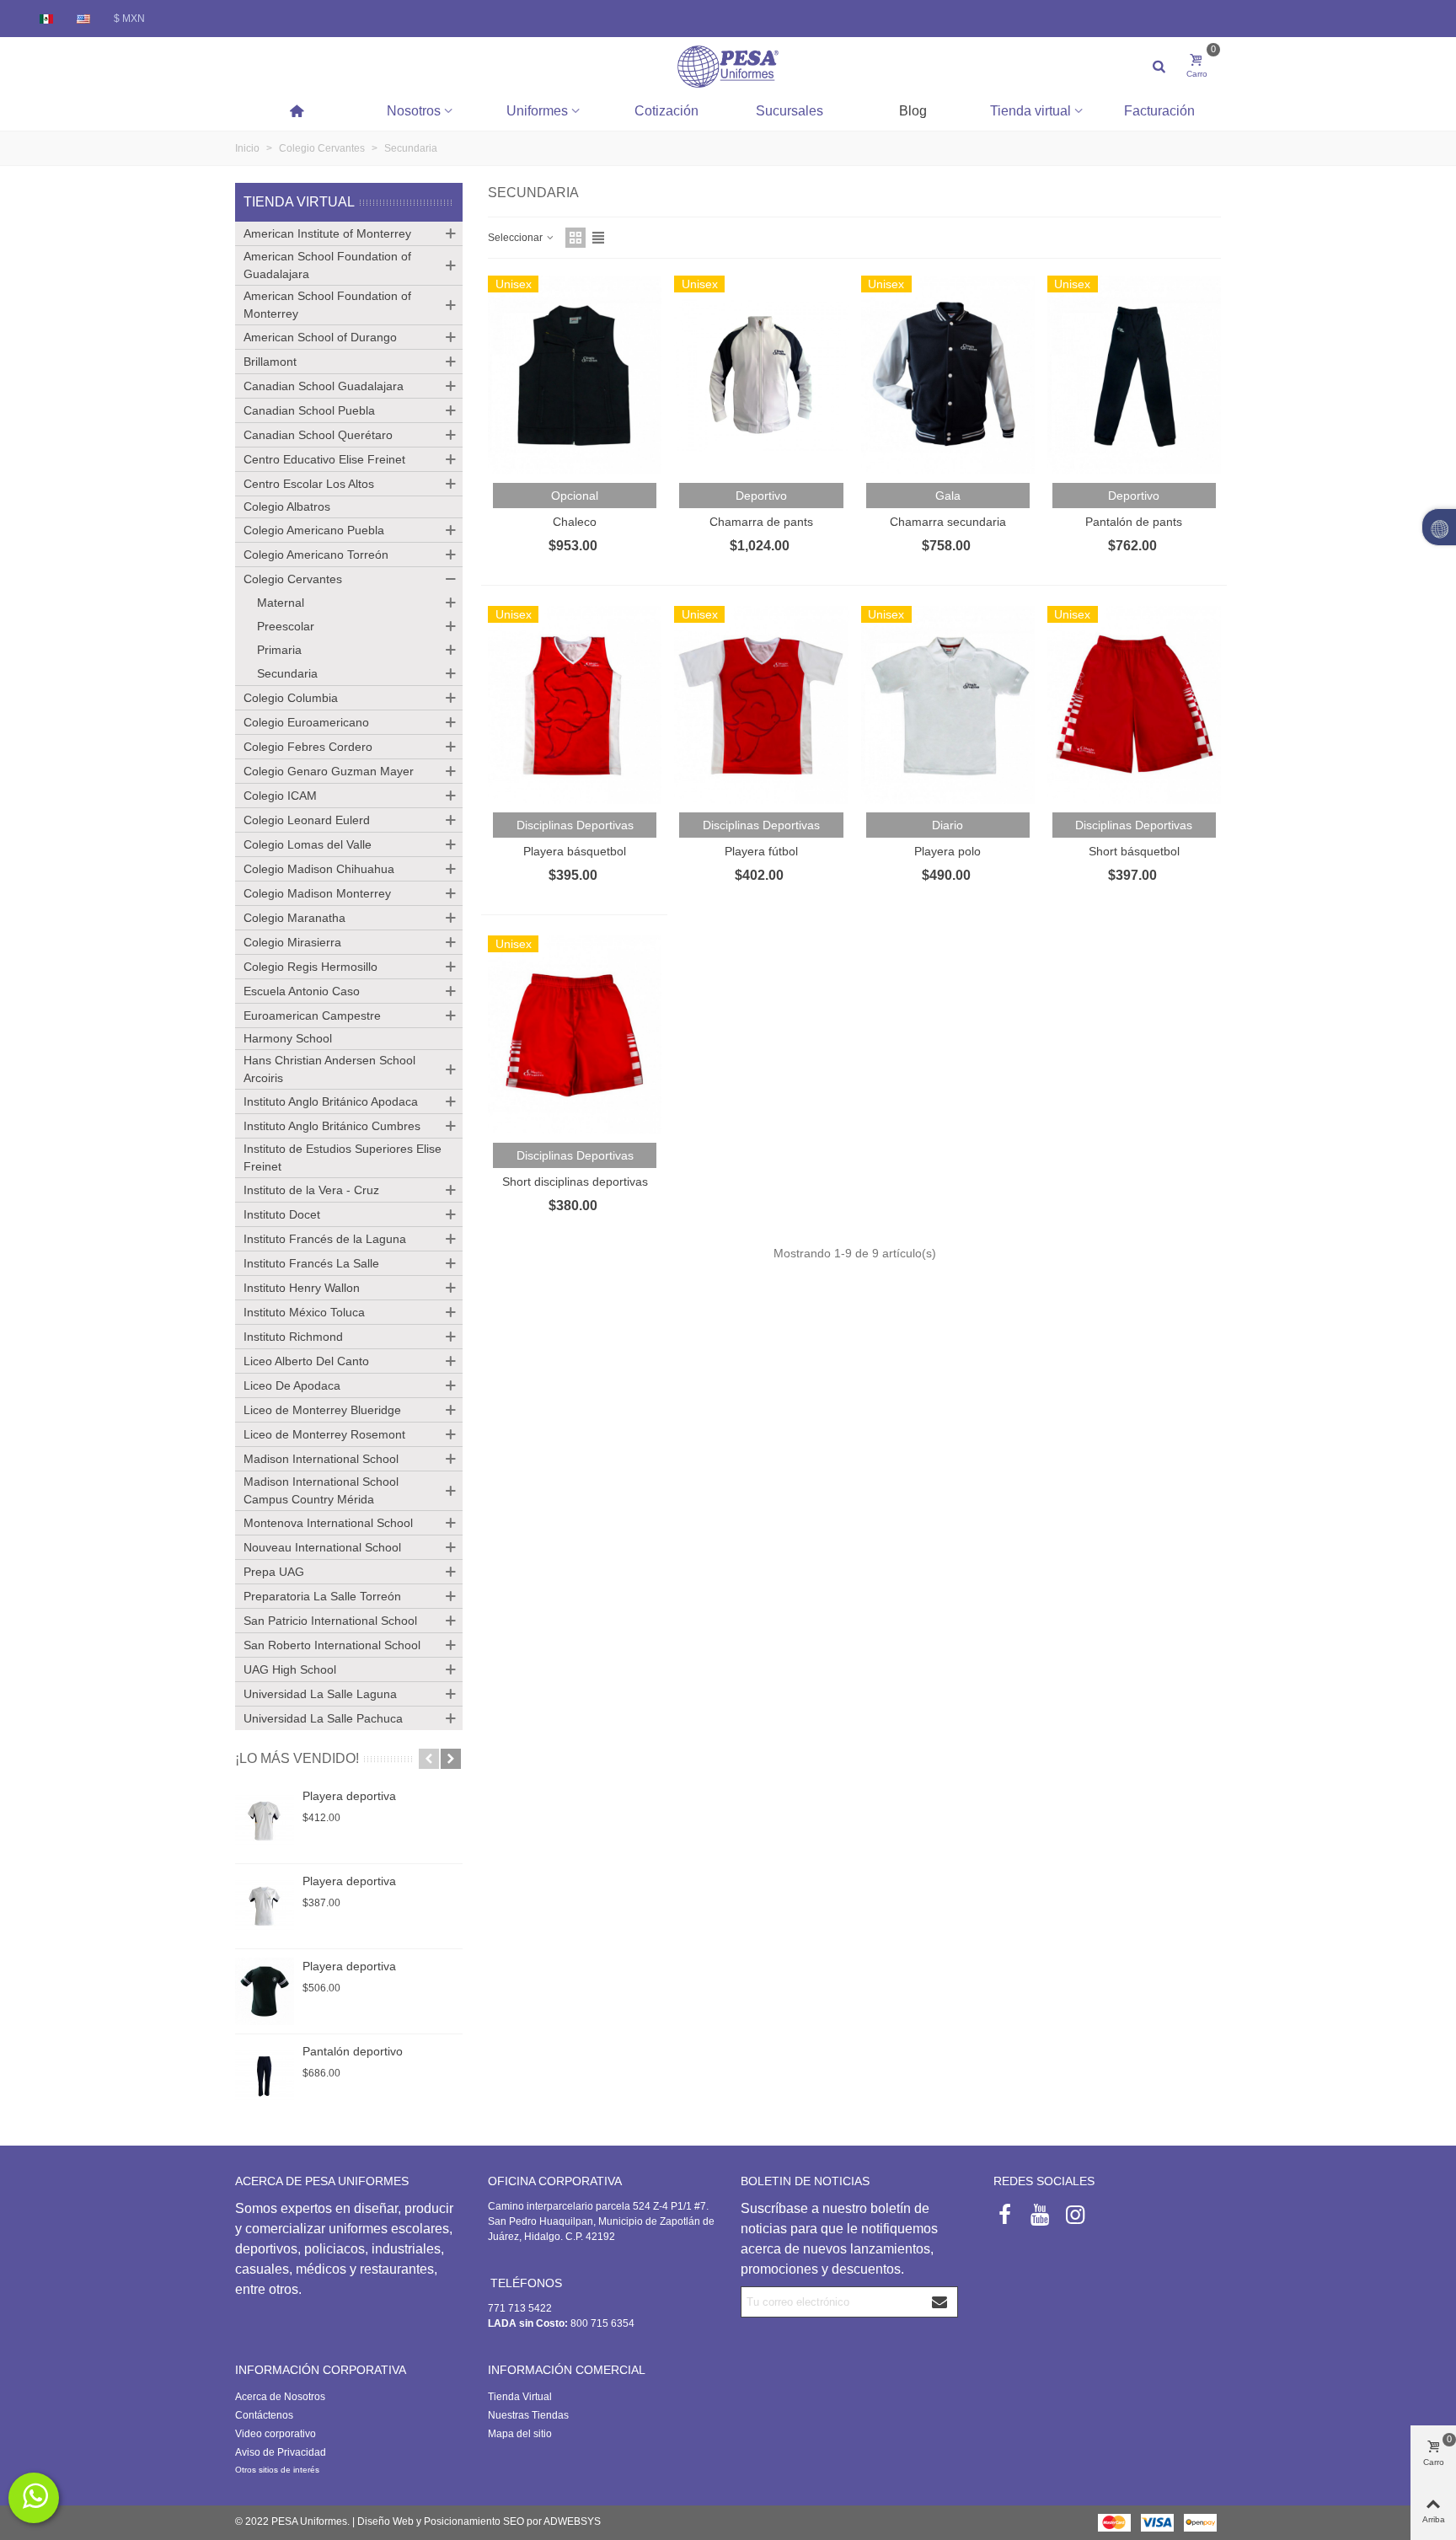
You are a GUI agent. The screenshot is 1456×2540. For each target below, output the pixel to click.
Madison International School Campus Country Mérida (321, 1490)
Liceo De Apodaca (292, 1385)
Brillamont (270, 362)
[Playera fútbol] (761, 705)
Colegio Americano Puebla (314, 530)
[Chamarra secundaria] (948, 375)
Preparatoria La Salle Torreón (322, 1596)
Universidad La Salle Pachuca (323, 1718)
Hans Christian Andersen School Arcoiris (329, 1069)
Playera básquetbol (575, 851)
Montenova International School (328, 1523)
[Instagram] (1075, 2215)
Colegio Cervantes (293, 579)
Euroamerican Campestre (312, 1015)
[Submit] (940, 2302)
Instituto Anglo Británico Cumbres (332, 1126)
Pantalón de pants (1134, 522)
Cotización (666, 111)
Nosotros (414, 111)
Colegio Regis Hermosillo (310, 967)
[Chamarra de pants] (761, 375)
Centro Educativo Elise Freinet (324, 459)
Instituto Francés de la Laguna (325, 1239)
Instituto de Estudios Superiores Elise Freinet (343, 1157)
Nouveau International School (322, 1547)
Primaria (279, 650)
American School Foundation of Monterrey (327, 305)
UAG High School (290, 1669)
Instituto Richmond (293, 1337)
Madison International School (321, 1459)
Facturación (1159, 111)
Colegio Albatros (287, 506)
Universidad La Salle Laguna (320, 1694)
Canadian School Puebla (309, 410)
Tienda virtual (1030, 111)
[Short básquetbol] (1134, 705)
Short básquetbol (1134, 851)
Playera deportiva (349, 1796)
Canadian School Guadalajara (324, 386)
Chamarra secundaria (948, 522)
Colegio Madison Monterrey (317, 893)
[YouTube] (1040, 2215)
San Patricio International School (330, 1621)
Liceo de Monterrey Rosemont (324, 1434)
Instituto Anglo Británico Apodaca (331, 1101)
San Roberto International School (332, 1645)
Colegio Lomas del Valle (308, 844)
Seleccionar (517, 238)
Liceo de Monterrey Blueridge (322, 1410)
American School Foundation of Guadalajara (327, 265)
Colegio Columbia (291, 698)
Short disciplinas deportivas (575, 1182)
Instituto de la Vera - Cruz (311, 1190)
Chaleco (575, 522)
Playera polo (947, 851)
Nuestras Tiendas (528, 2415)
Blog (913, 111)
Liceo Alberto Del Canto (306, 1361)
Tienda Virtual (299, 202)
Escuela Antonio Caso (302, 991)
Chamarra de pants (761, 522)
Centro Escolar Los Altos (309, 484)
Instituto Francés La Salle (311, 1263)
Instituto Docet (282, 1214)
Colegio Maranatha (294, 918)
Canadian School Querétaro (318, 435)
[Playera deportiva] (265, 1821)
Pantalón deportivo (353, 2051)
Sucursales (790, 111)
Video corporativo (276, 2434)
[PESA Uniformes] (728, 66)
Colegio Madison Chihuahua (319, 869)
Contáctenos (264, 2415)
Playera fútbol (761, 851)
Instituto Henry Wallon (302, 1288)
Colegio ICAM (280, 796)
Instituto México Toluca (304, 1312)
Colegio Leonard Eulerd (307, 820)
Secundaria (287, 673)
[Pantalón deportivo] (265, 2076)
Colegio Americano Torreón (316, 555)
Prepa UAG (274, 1572)
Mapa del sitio (520, 2434)
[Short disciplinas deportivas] (575, 1035)
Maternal (281, 603)
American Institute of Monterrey (327, 233)
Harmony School (288, 1038)
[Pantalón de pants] (1134, 375)
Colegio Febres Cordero (308, 747)
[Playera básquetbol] (575, 705)
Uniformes (537, 111)
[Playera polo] (948, 705)
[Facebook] (1004, 2215)
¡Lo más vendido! (297, 1758)
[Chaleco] (575, 375)
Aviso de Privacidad (281, 2452)
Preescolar (286, 626)
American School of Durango (320, 337)
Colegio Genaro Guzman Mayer (329, 771)
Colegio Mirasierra (292, 942)
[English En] (85, 19)
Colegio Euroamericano (306, 722)
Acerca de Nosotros (280, 2397)
